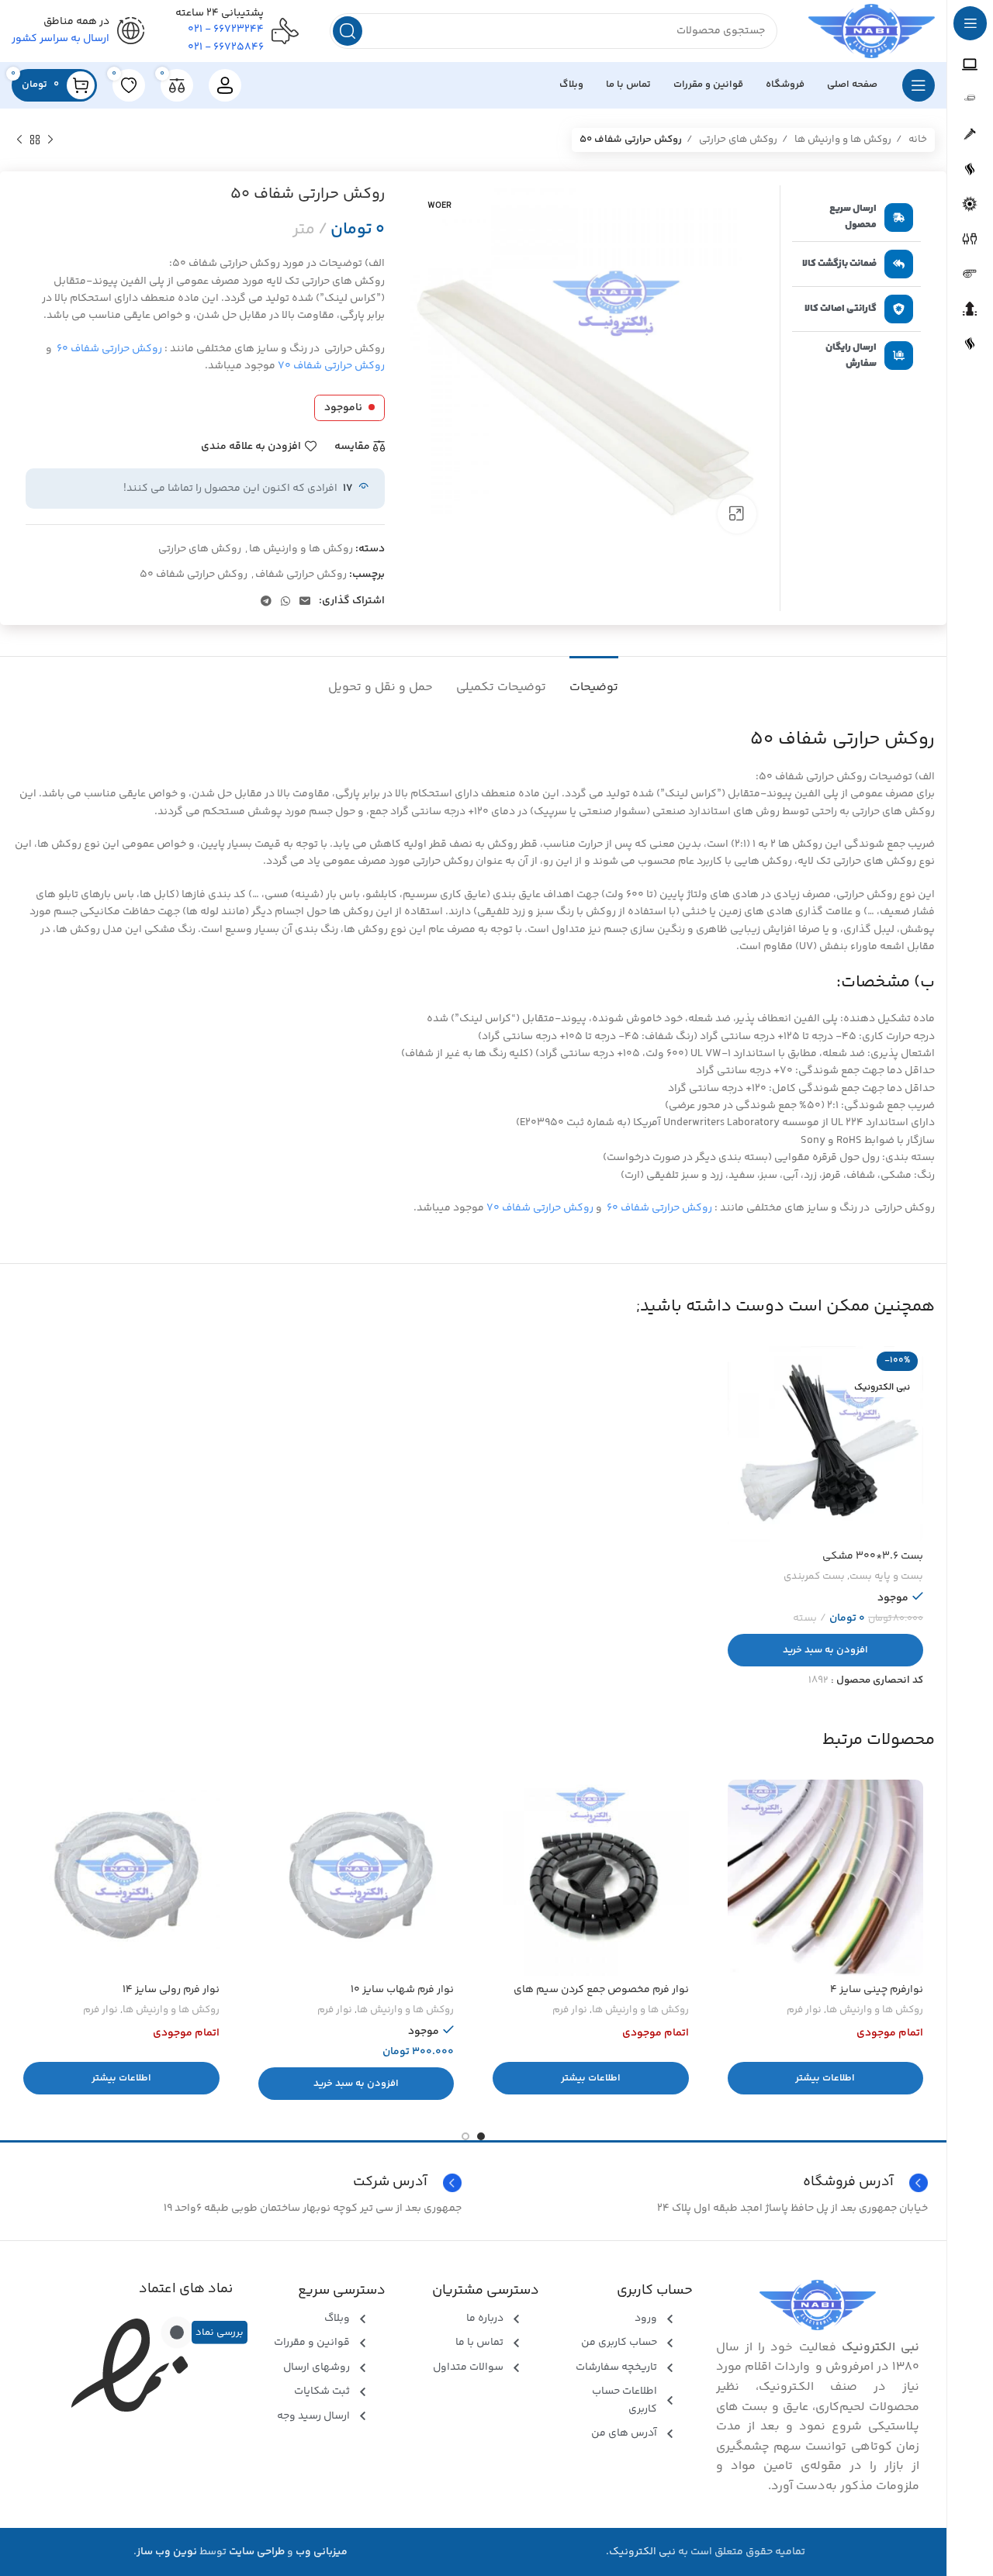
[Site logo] (872, 31)
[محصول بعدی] (19, 140)
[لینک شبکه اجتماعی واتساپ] (285, 601)
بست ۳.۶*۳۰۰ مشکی (873, 1556)
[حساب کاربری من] (225, 85)
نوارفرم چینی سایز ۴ (877, 1990)
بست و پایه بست (886, 1577)
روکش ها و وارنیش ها (842, 140)
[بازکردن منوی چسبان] (919, 85)
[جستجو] (348, 31)
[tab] (594, 680)
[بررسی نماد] (177, 2333)
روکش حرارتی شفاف (301, 575)
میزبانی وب (322, 2552)
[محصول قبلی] (50, 140)
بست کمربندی (814, 1577)
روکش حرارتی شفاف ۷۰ (331, 366)
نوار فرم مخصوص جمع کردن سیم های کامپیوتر (601, 1998)
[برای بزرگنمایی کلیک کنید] (737, 514)
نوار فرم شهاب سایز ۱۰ (402, 1990)
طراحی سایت (257, 2552)
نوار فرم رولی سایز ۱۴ (171, 1990)
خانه (917, 140)
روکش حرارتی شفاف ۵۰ (194, 575)
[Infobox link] (240, 2183)
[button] (826, 1650)
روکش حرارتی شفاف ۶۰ (109, 349)
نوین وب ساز (167, 2552)
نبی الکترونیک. (641, 2552)
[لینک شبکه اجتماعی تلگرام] (266, 601)
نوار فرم (804, 2010)
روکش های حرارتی (737, 140)
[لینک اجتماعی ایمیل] (305, 601)
